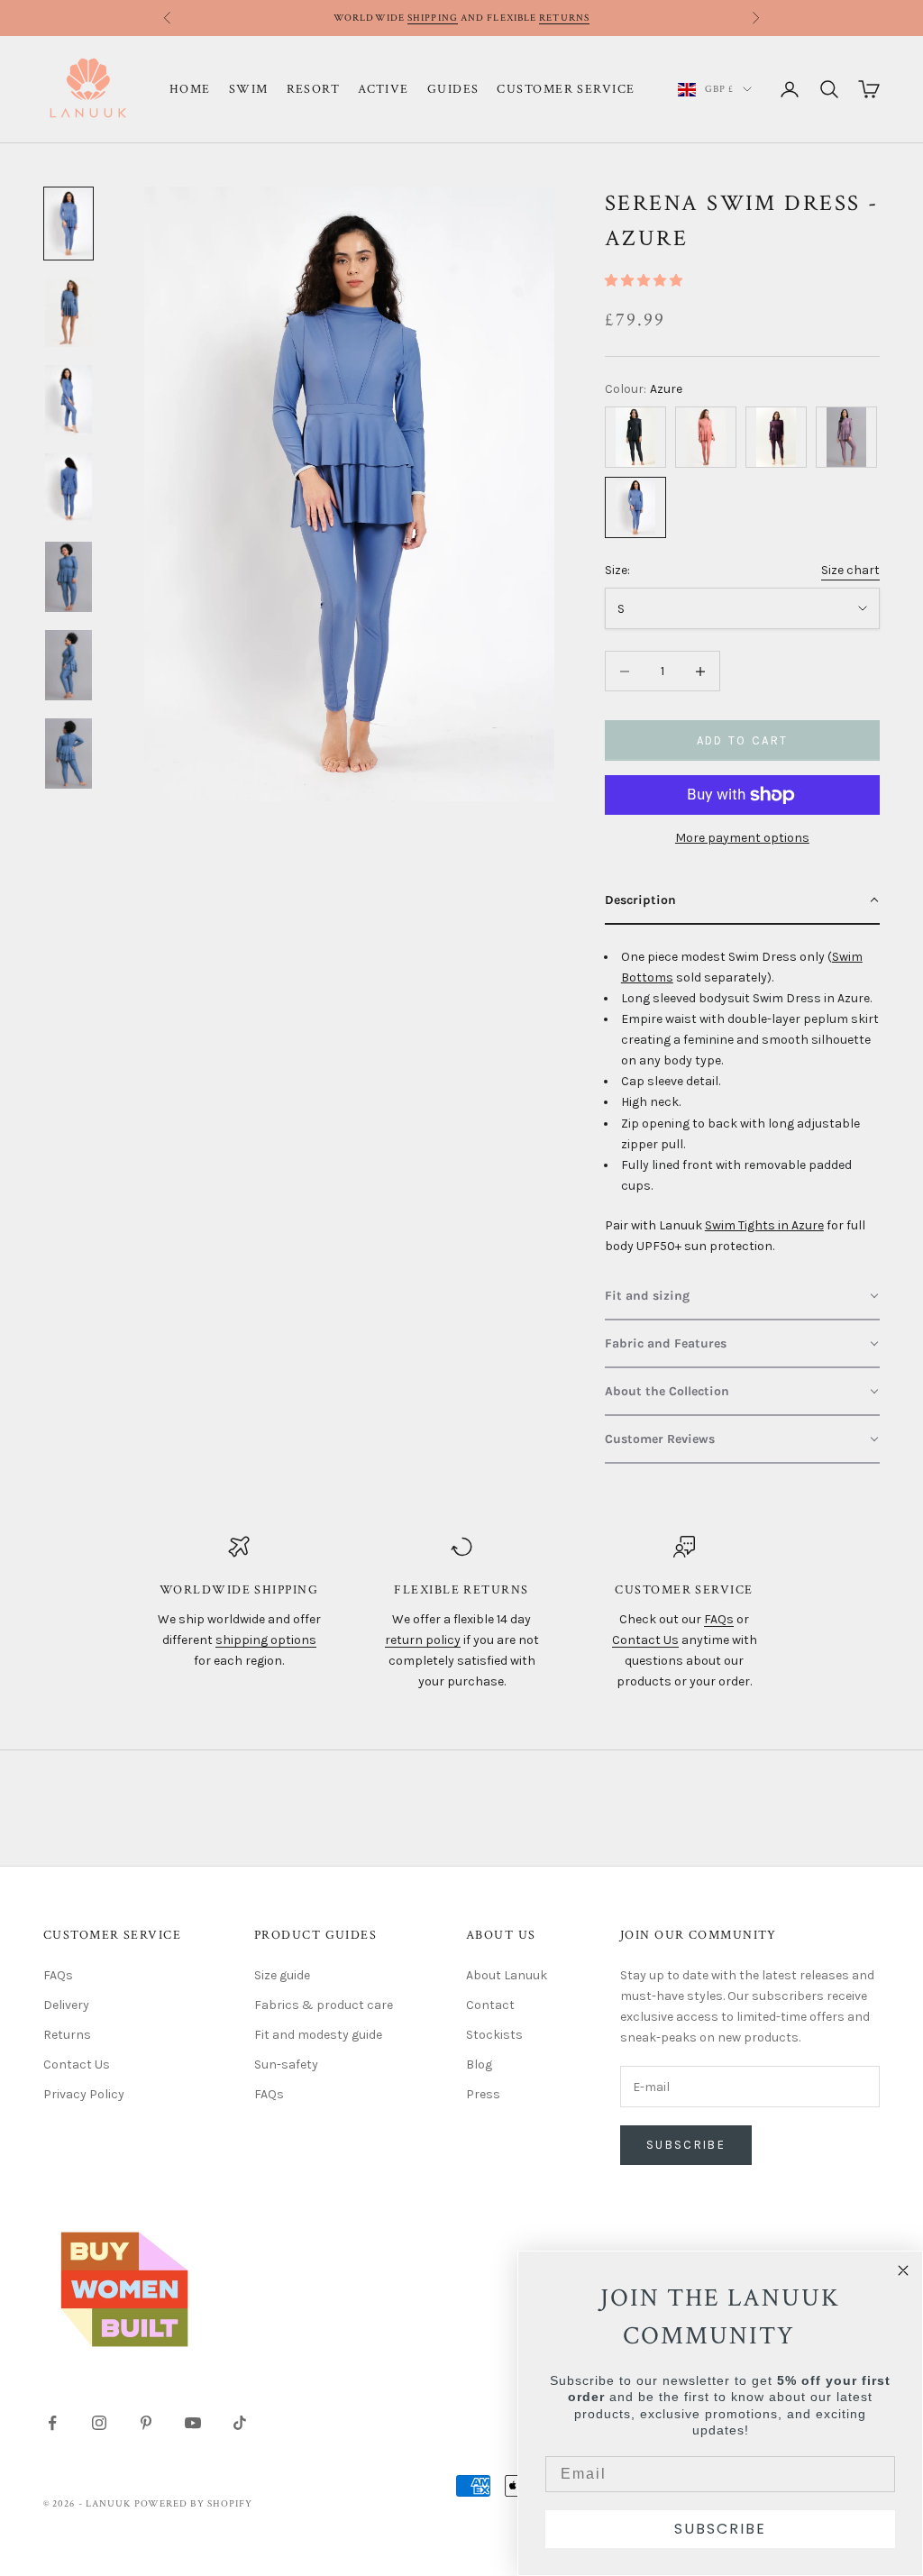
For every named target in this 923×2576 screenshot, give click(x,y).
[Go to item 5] (69, 577)
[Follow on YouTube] (193, 2423)
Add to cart (743, 740)
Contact (490, 2005)
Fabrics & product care (324, 2005)
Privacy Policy (84, 2094)
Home (190, 89)
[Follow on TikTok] (240, 2423)
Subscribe (686, 2145)
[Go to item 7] (69, 754)
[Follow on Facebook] (52, 2423)
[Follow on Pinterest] (146, 2423)
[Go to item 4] (69, 489)
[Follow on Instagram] (99, 2423)
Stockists (494, 2035)
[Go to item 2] (69, 312)
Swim (249, 89)
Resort (314, 89)
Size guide (282, 1975)
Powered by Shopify (194, 2504)
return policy (423, 1640)
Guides (453, 89)
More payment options (742, 838)
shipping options (266, 1640)
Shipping (433, 18)
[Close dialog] (903, 2270)
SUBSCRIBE (720, 2529)
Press (483, 2094)
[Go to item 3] (69, 400)
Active (384, 89)
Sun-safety (286, 2064)
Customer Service (566, 89)
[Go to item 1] (69, 224)
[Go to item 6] (69, 665)
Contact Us (645, 1640)
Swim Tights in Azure (764, 1225)
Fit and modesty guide (318, 2035)
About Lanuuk (507, 1975)
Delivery (66, 2005)
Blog (479, 2064)
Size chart (850, 570)
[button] (644, 281)
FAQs (719, 1619)
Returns (564, 18)
